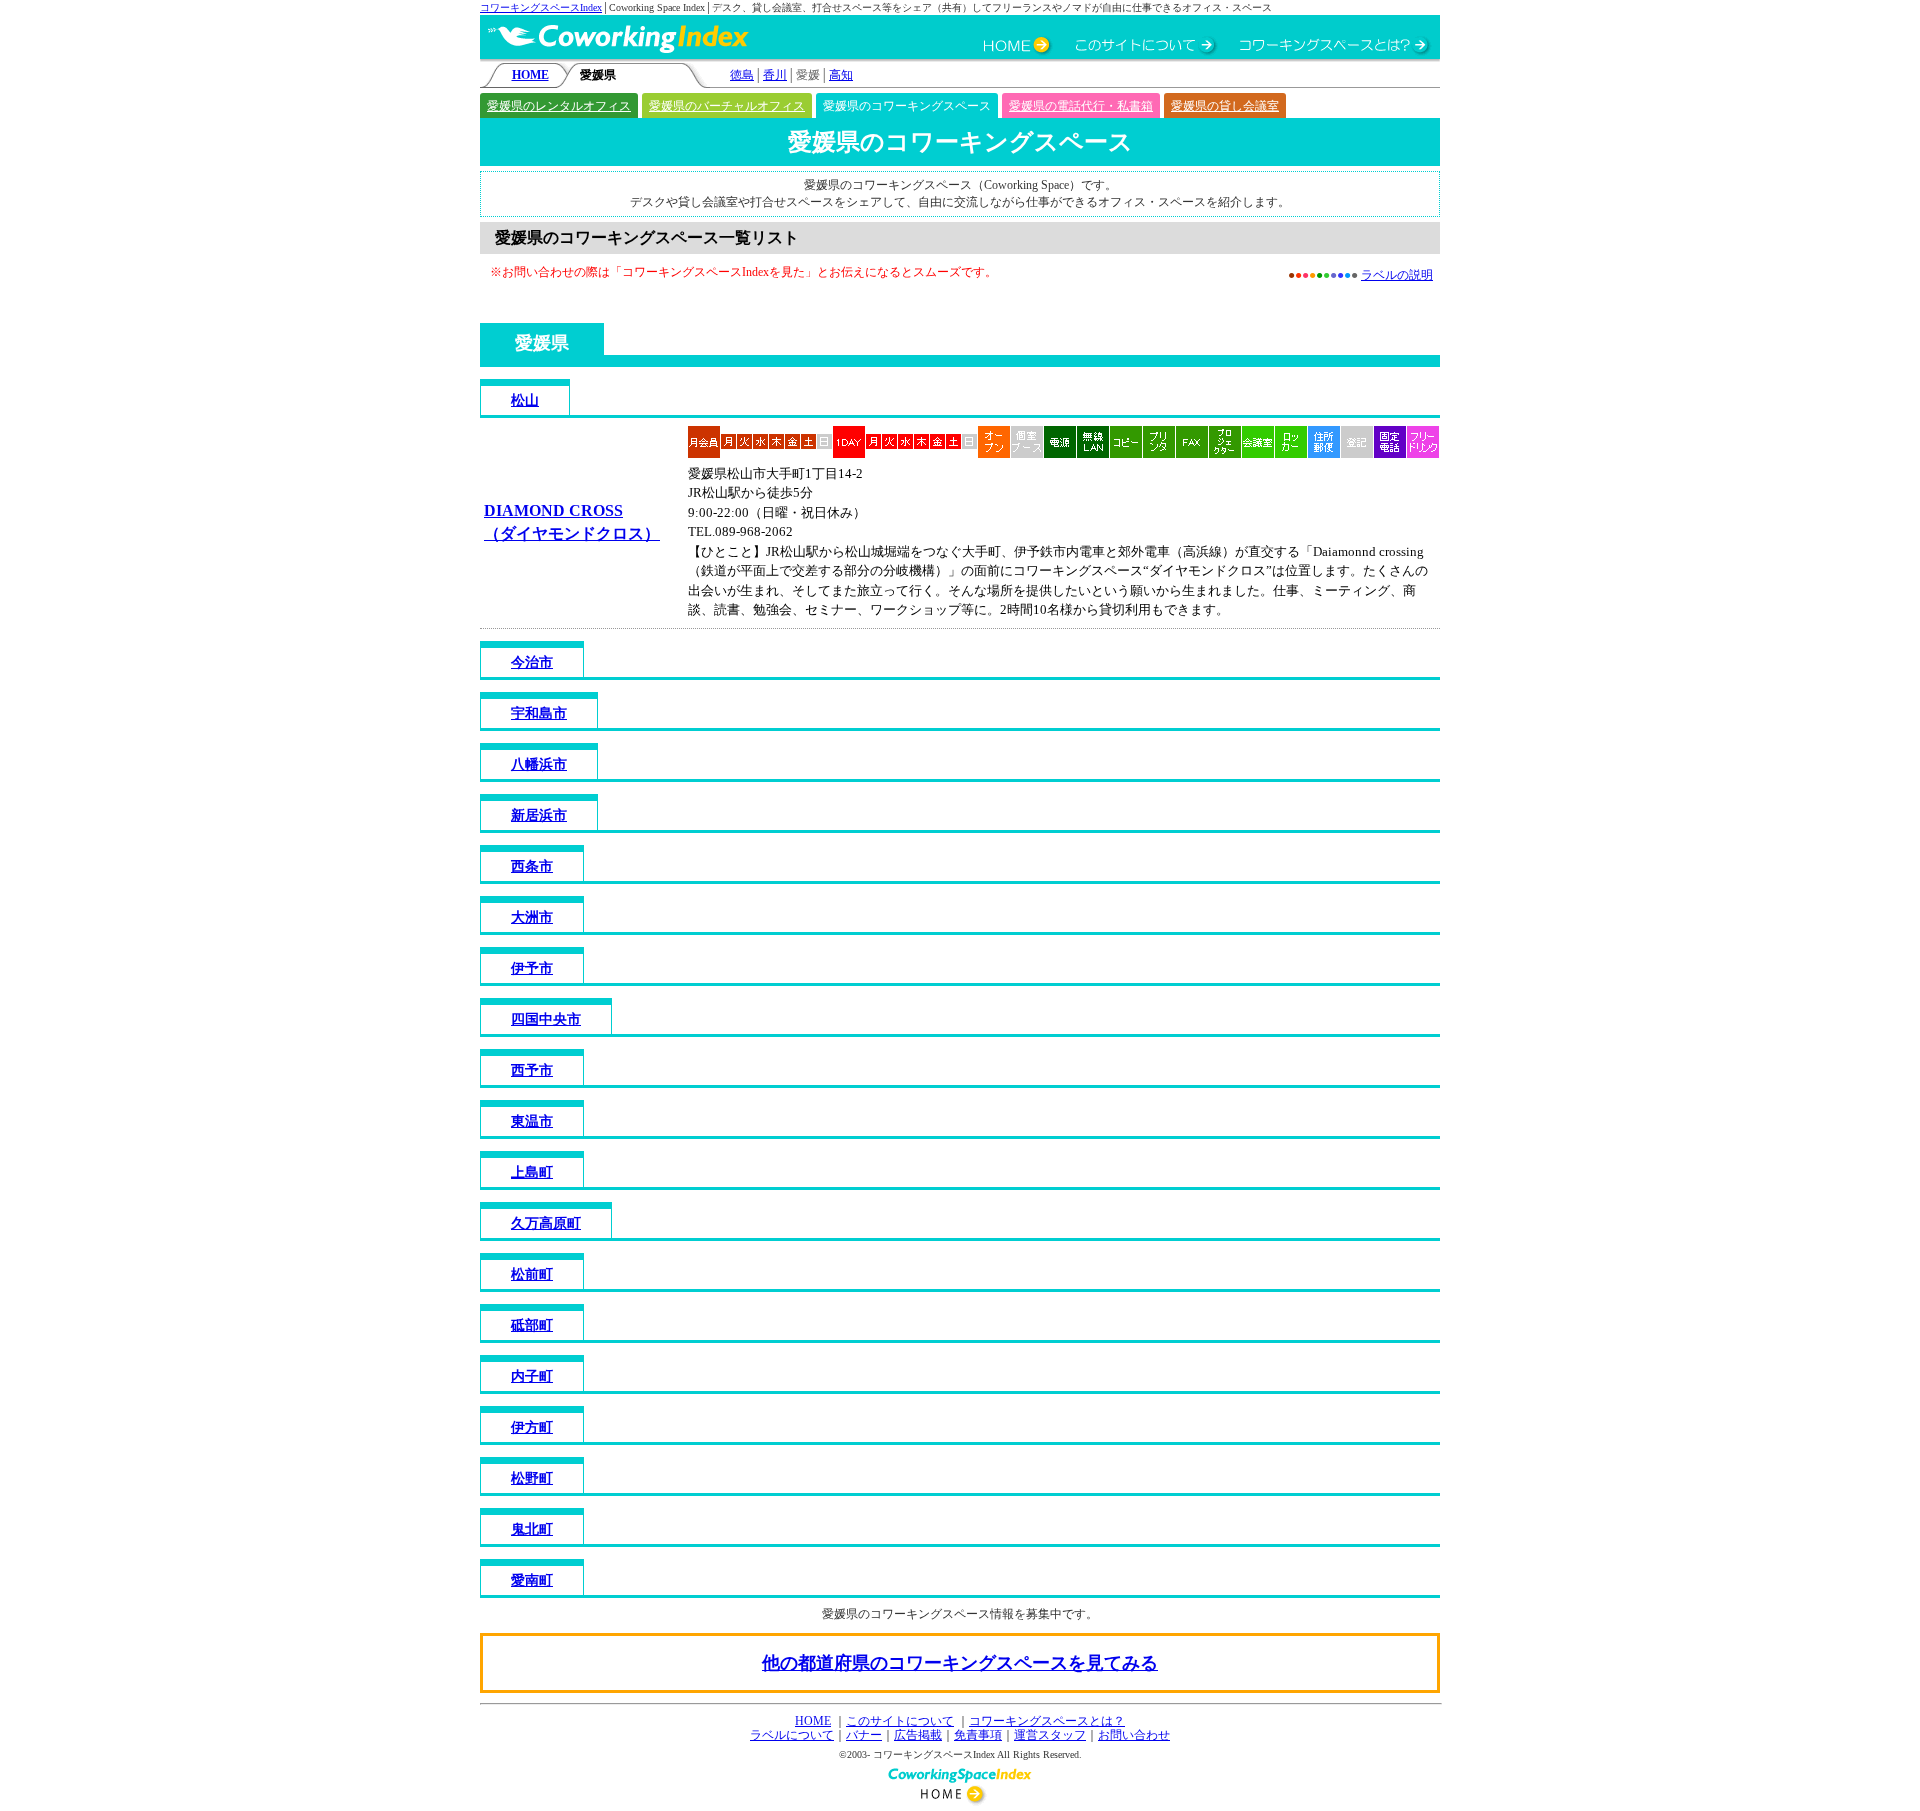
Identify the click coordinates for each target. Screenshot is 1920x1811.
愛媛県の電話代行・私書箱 (1081, 106)
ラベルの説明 (1397, 275)
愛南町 (532, 1580)
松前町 (532, 1274)
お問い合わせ (1134, 1735)
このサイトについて (900, 1721)
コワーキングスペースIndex (541, 7)
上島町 (532, 1172)
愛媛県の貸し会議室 (1225, 106)
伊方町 (532, 1427)
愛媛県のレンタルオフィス (559, 106)
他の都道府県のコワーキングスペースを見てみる (960, 1663)
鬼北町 (532, 1529)
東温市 (532, 1121)
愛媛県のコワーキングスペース (907, 106)
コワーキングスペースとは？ (1047, 1721)
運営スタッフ (1050, 1735)
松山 (525, 400)
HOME (530, 75)
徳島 (742, 75)
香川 (775, 75)
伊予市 (532, 968)
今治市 (532, 662)
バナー (864, 1735)
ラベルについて (792, 1735)
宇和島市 (539, 713)
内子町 (532, 1376)
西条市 (532, 866)
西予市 (532, 1070)
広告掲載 (918, 1735)
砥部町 (532, 1325)
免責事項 (978, 1735)
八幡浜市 (539, 764)
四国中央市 (546, 1019)
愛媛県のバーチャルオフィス (727, 106)
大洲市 (532, 917)
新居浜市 (539, 815)
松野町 (532, 1478)
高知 (841, 75)
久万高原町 (546, 1223)
